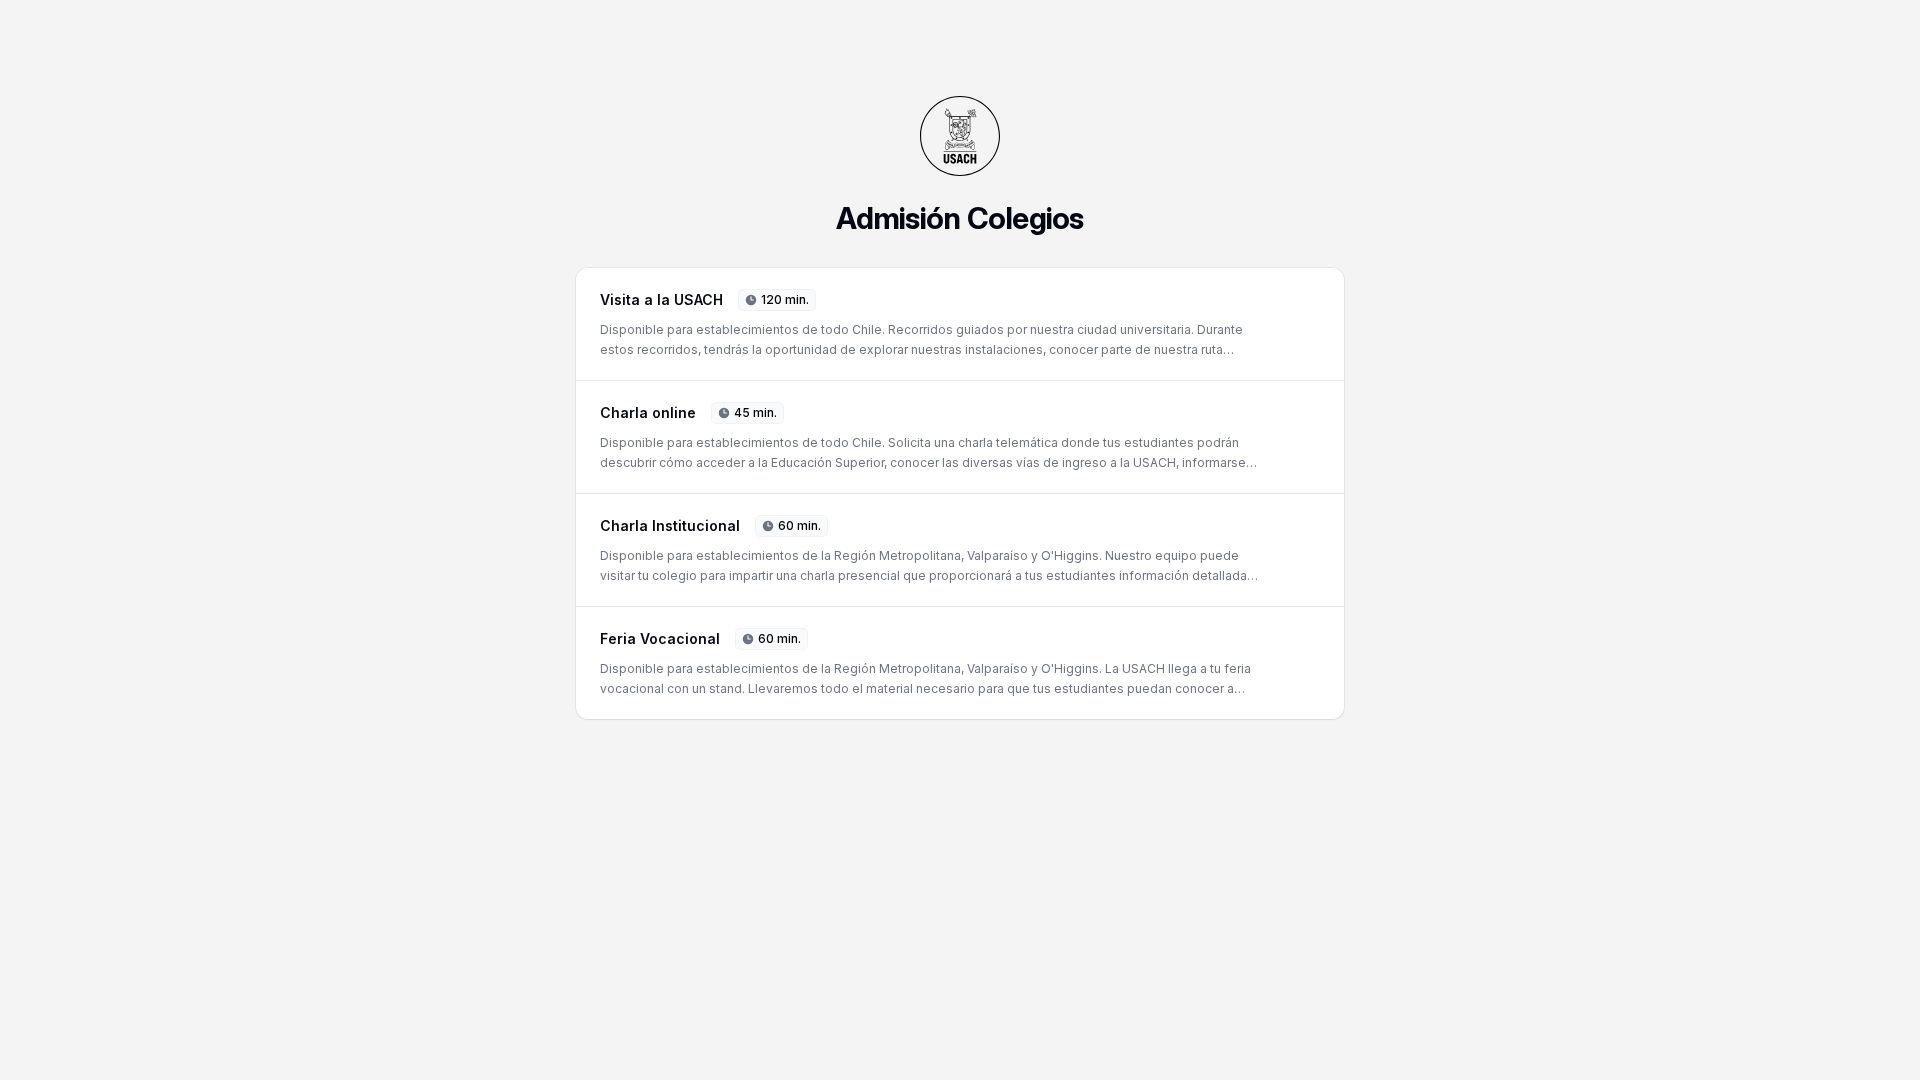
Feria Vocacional (660, 638)
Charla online (648, 412)
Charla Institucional (670, 525)
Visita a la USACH (661, 299)
